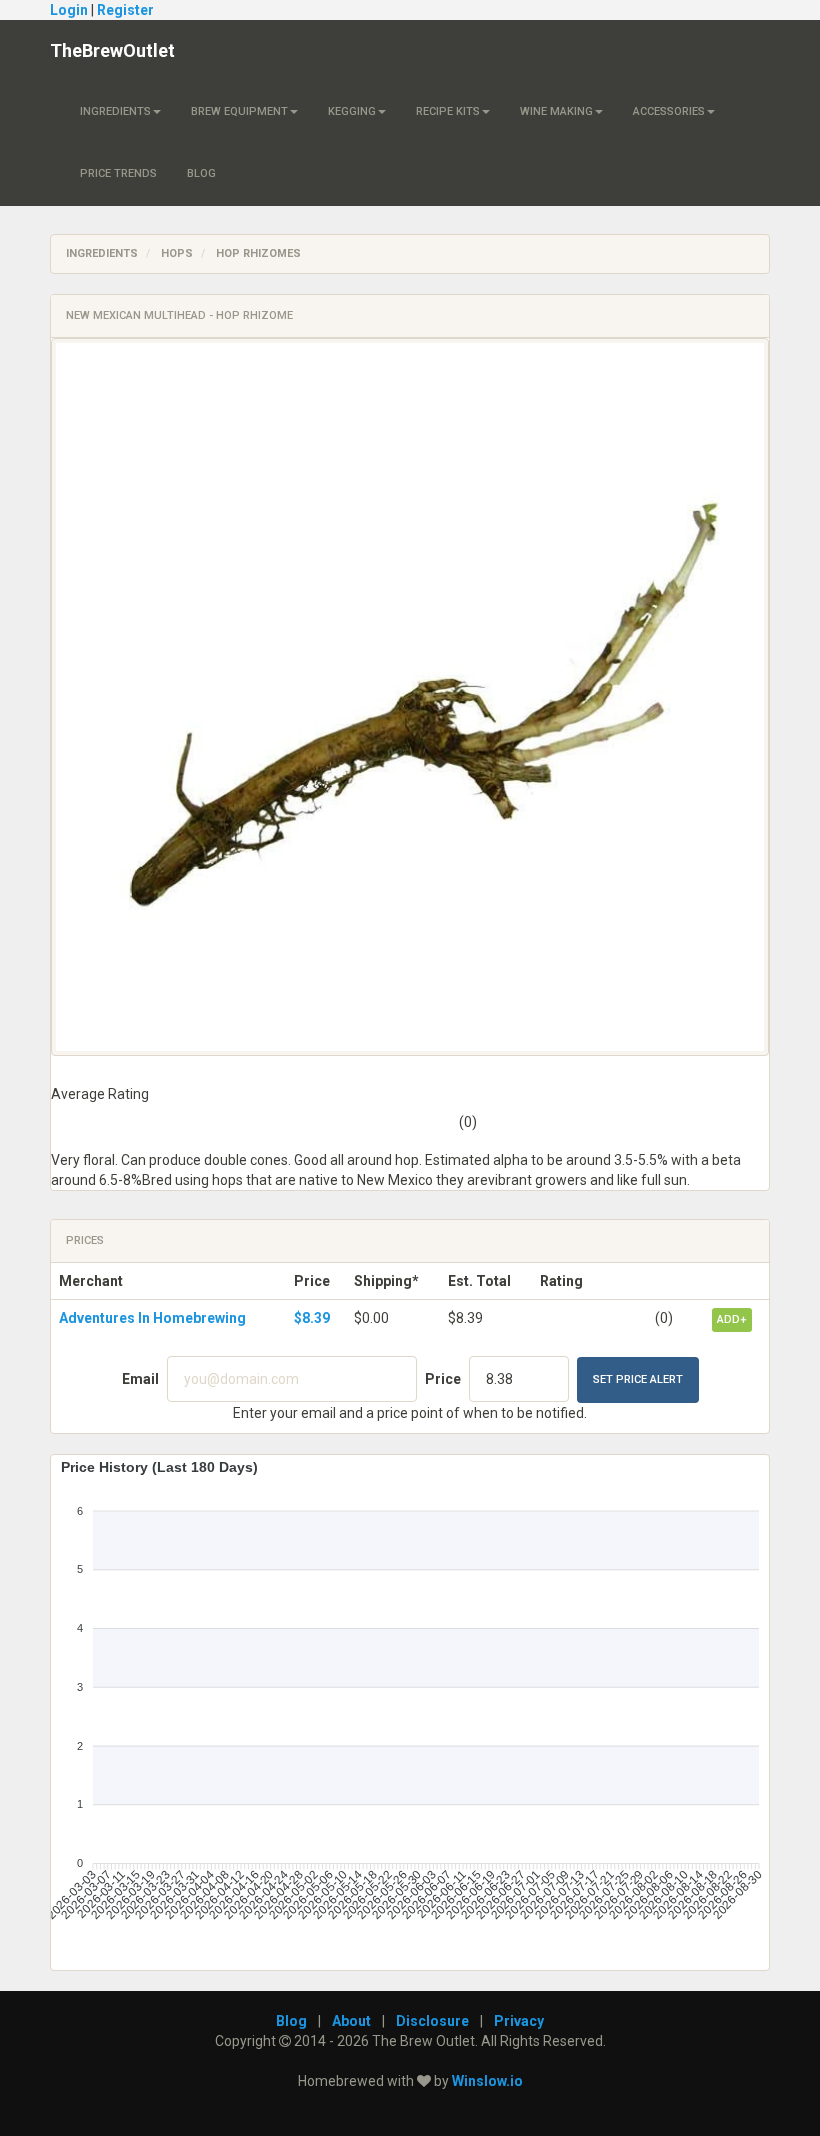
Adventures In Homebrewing (152, 1318)
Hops (177, 253)
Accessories (669, 111)
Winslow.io (487, 2081)
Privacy (519, 2021)
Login (69, 10)
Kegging (352, 111)
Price (443, 1379)
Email (140, 1379)
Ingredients (115, 111)
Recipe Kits (448, 111)
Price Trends (118, 173)
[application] (410, 1705)
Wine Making (556, 111)
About (351, 2021)
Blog (201, 173)
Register (125, 10)
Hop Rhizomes (258, 253)
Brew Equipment (239, 111)
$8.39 (312, 1318)
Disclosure (432, 2021)
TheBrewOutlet (112, 50)
